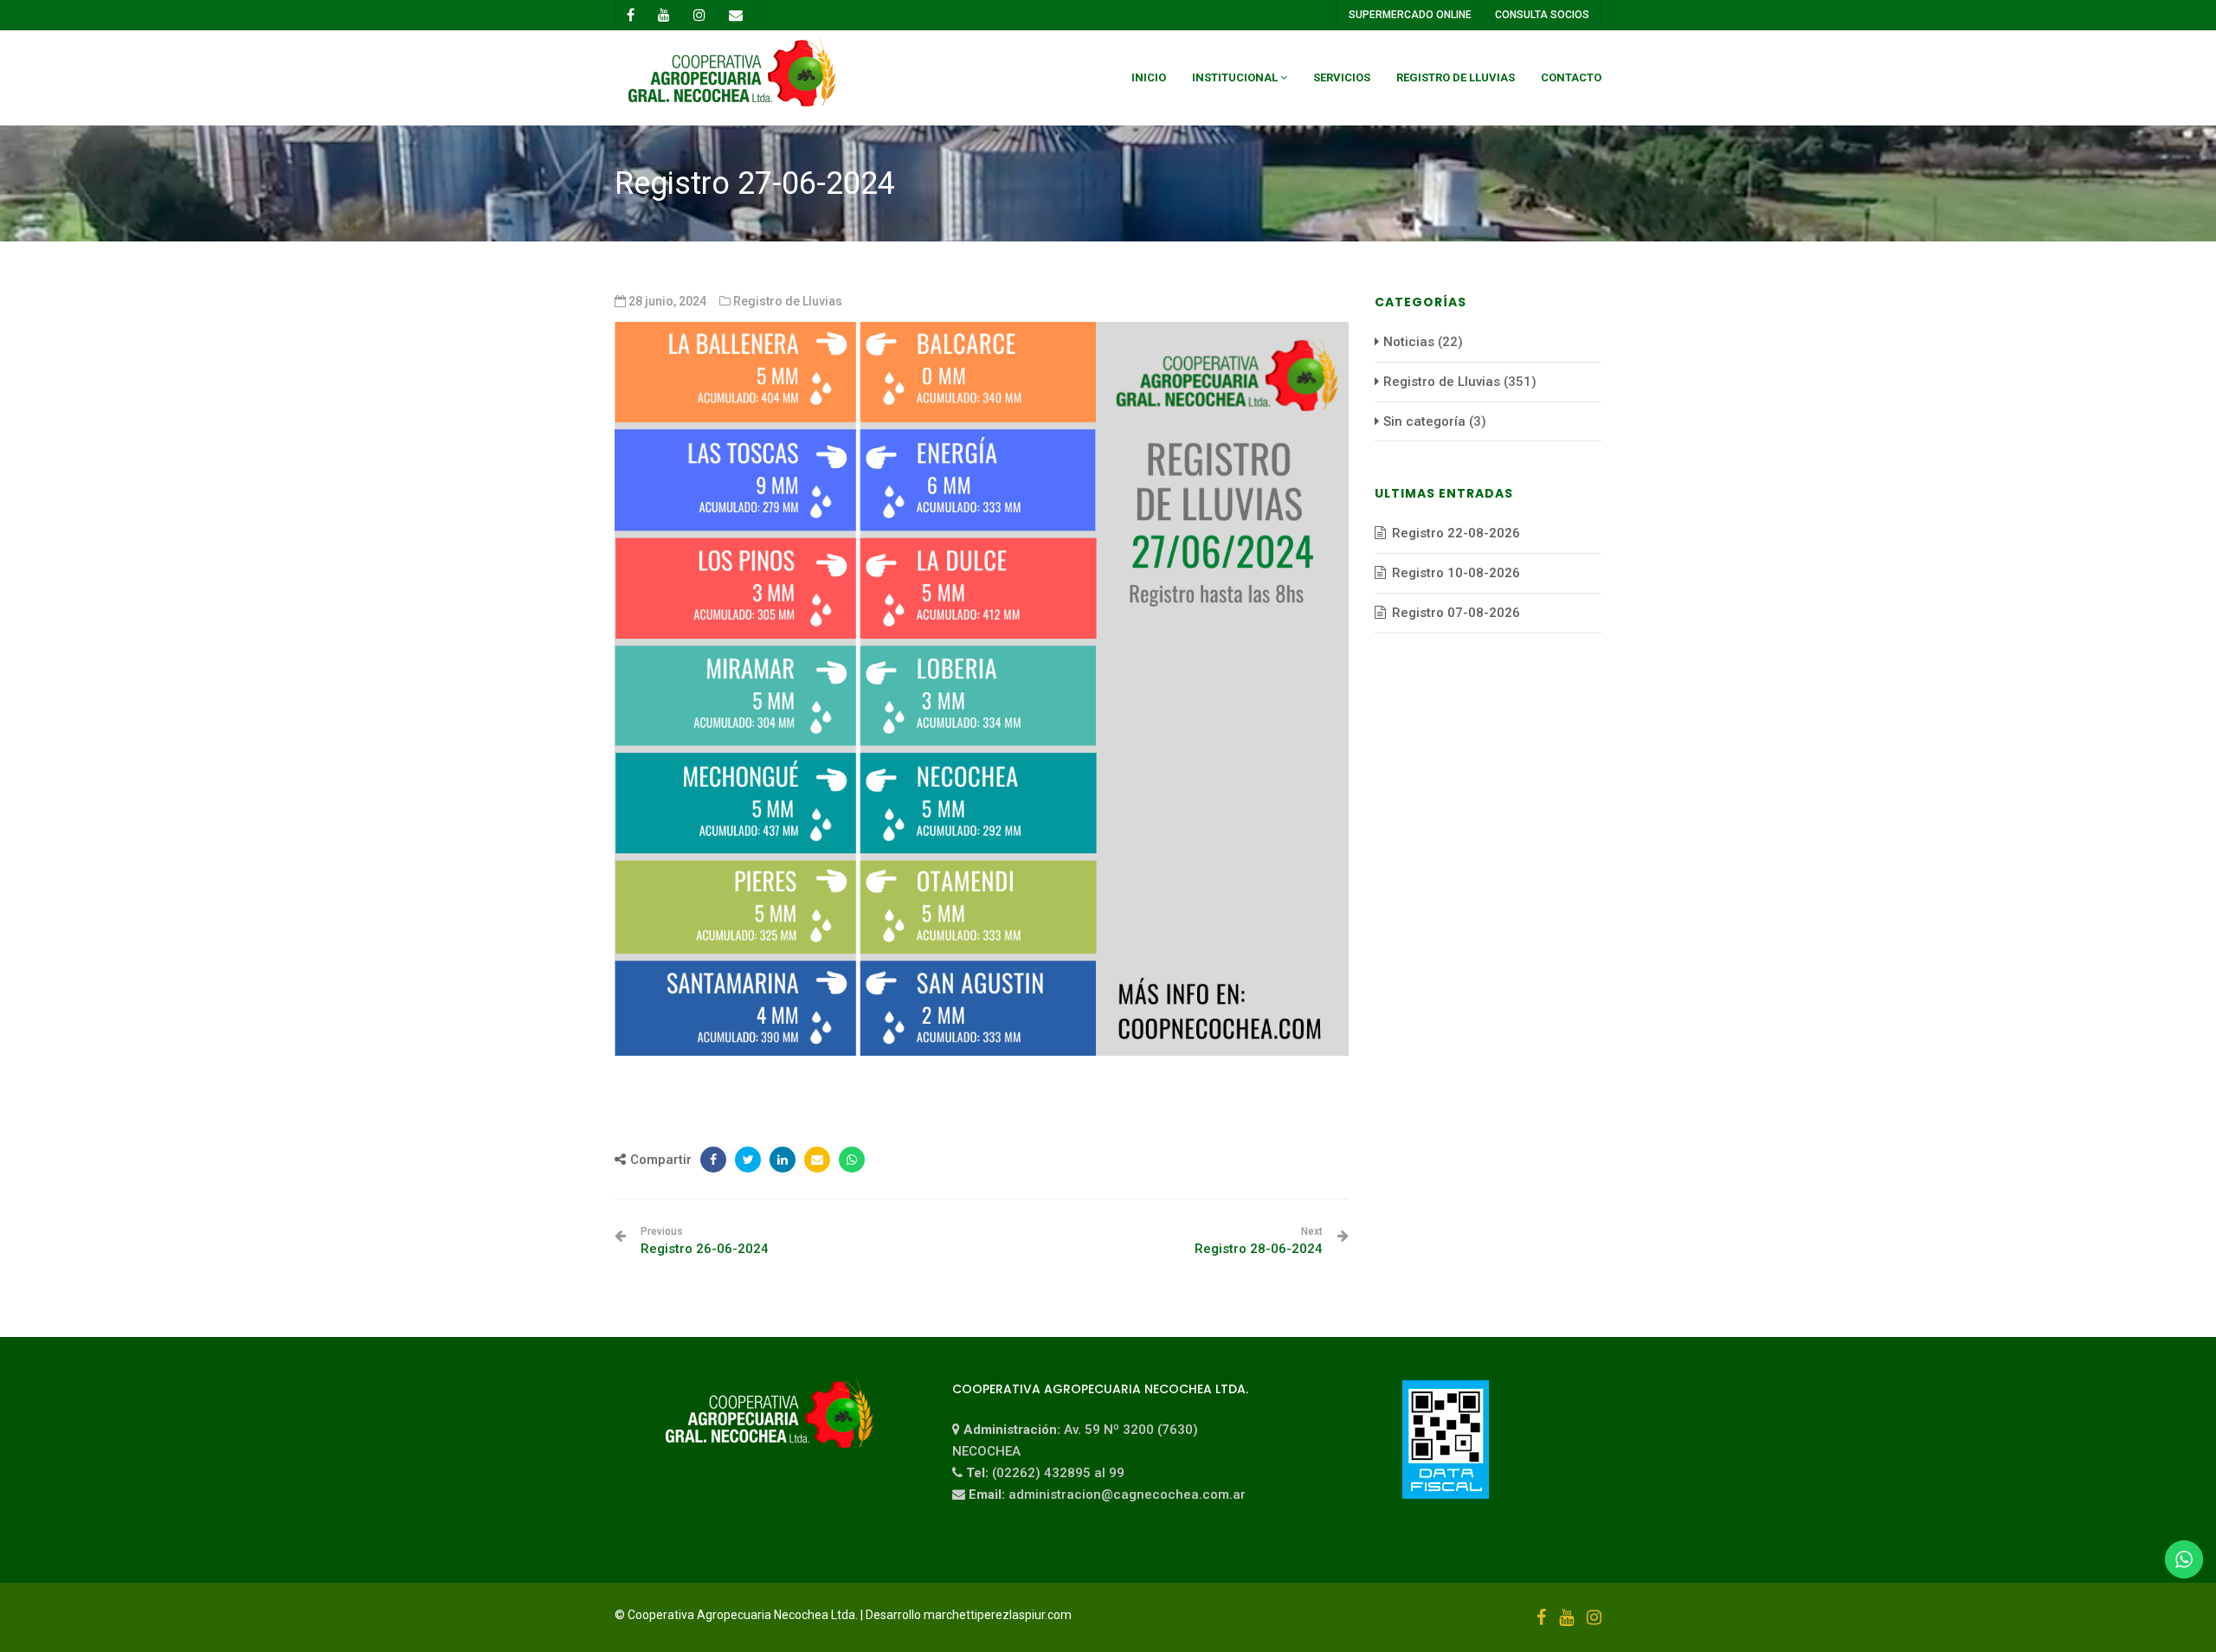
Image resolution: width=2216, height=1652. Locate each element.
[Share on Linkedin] (783, 1160)
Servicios (1342, 77)
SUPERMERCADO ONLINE (1410, 15)
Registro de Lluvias (1456, 77)
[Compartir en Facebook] (713, 1160)
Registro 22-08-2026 (1456, 533)
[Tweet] (748, 1160)
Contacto (1571, 77)
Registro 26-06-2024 (705, 1241)
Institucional (1235, 77)
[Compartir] (852, 1160)
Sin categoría (1424, 421)
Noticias (1409, 342)
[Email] (817, 1160)
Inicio (1149, 77)
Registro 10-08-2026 (1456, 573)
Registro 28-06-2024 (1259, 1241)
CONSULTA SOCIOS (1542, 15)
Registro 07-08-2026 (1456, 613)
